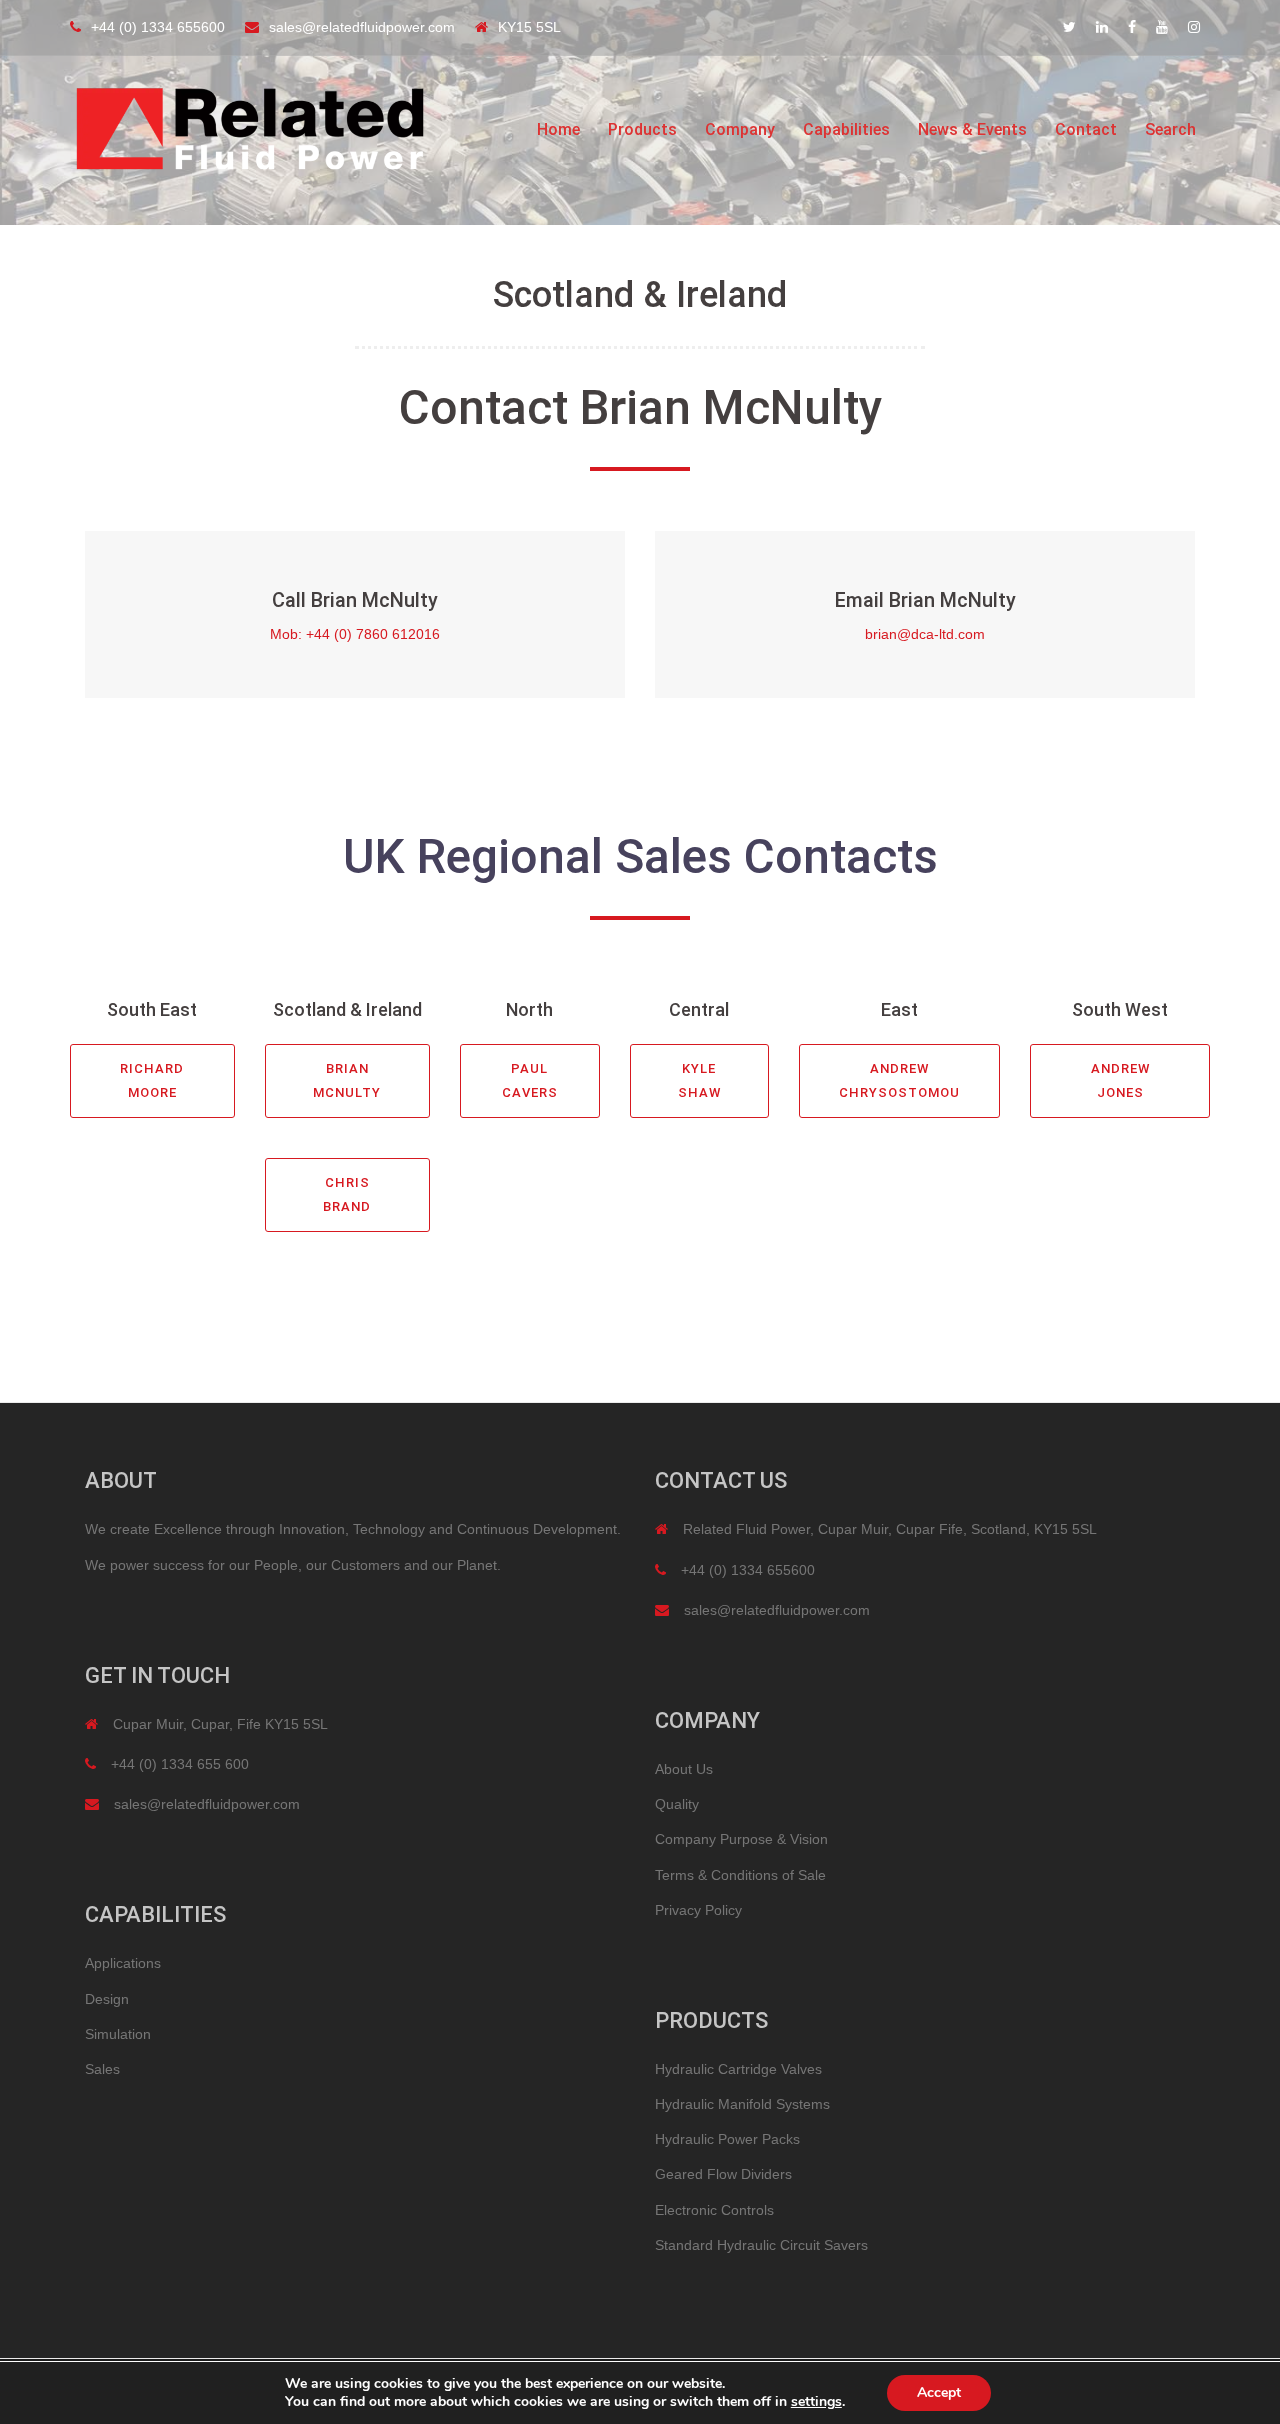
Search (1170, 129)
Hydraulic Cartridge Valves (738, 2069)
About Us (684, 1769)
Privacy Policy (698, 1910)
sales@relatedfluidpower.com (362, 27)
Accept (939, 2392)
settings (816, 2402)
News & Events (972, 129)
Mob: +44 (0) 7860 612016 (355, 634)
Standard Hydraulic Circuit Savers (761, 2245)
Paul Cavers (530, 1080)
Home (558, 129)
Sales (102, 2069)
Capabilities (846, 129)
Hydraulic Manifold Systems (742, 2104)
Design (107, 1999)
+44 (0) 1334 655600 (158, 27)
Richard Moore (152, 1080)
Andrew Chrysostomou (899, 1080)
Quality (677, 1804)
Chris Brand (347, 1194)
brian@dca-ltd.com (925, 634)
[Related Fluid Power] (250, 129)
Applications (123, 1963)
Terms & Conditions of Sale (740, 1875)
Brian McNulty (347, 1080)
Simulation (118, 2034)
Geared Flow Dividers (723, 2174)
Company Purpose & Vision (741, 1839)
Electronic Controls (714, 2210)
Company (740, 129)
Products (642, 129)
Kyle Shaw (699, 1080)
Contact (1086, 129)
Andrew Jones (1120, 1080)
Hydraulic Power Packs (727, 2139)
